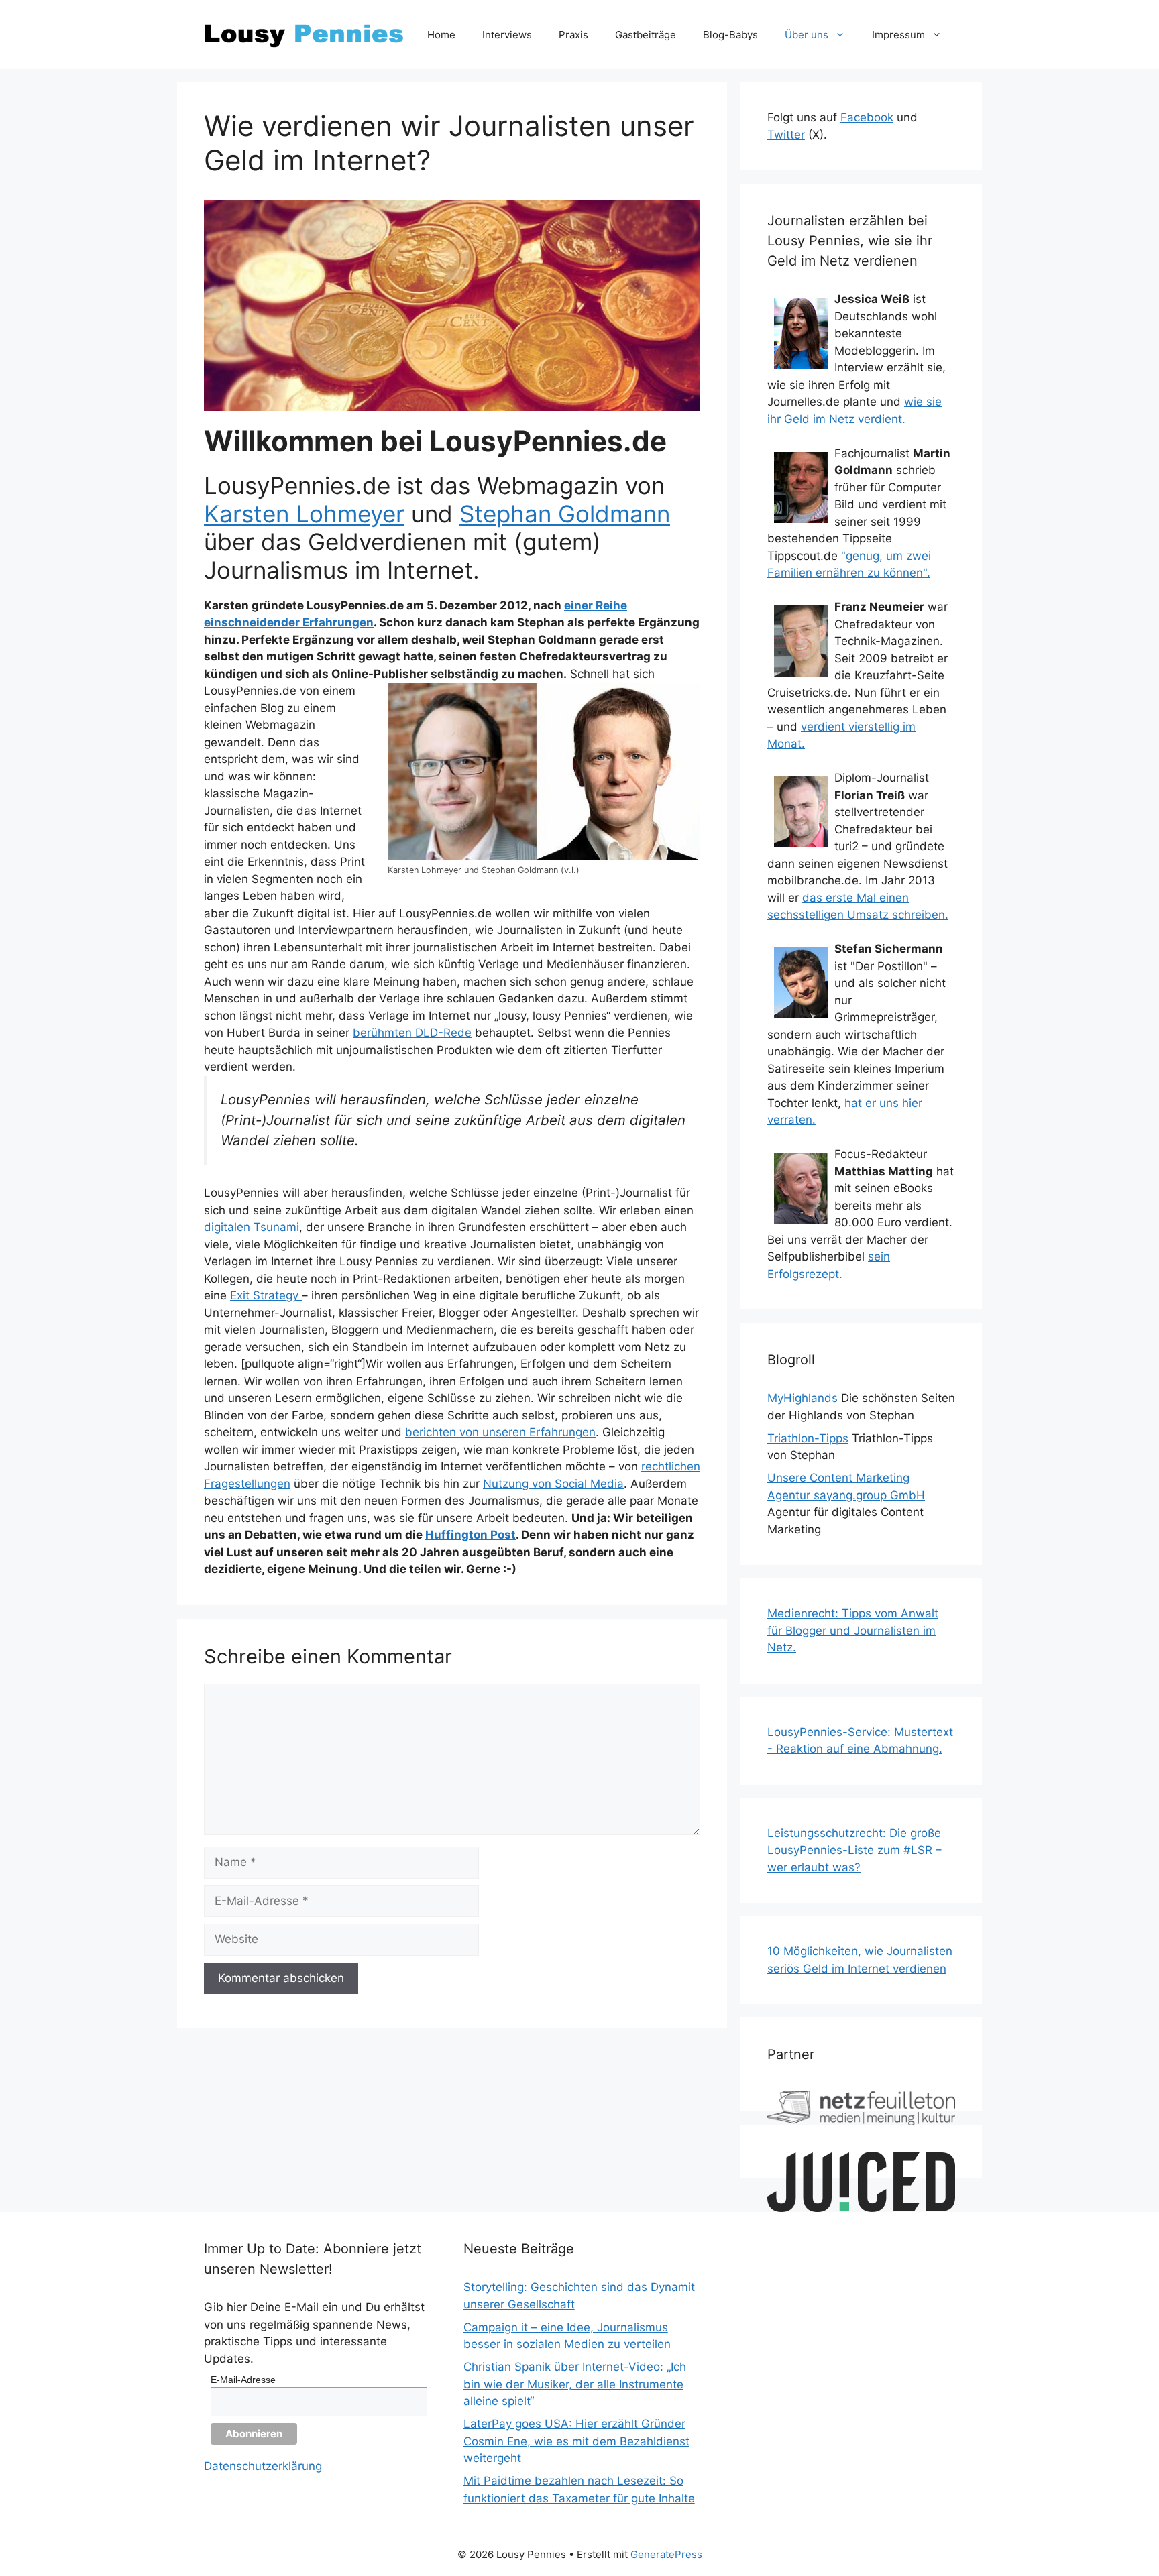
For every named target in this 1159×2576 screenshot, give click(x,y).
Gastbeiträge (646, 35)
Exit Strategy (266, 1295)
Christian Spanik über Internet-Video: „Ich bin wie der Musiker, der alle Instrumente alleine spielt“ (575, 2384)
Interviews (507, 35)
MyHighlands (803, 1398)
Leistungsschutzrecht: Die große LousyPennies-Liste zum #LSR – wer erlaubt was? (854, 1850)
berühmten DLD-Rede (412, 1033)
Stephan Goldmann (565, 514)
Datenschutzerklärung (263, 2466)
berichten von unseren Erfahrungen (500, 1432)
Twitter (786, 135)
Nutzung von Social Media (553, 1484)
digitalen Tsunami (252, 1227)
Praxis (573, 35)
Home (441, 35)
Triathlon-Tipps (808, 1438)
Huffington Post (471, 1535)
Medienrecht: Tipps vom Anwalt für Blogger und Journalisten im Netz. (853, 1630)
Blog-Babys (730, 35)
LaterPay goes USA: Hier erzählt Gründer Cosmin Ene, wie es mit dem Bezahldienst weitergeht (576, 2441)
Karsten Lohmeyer (304, 514)
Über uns (807, 35)
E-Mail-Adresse (243, 2380)
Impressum (898, 35)
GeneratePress (666, 2554)
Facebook (867, 117)
